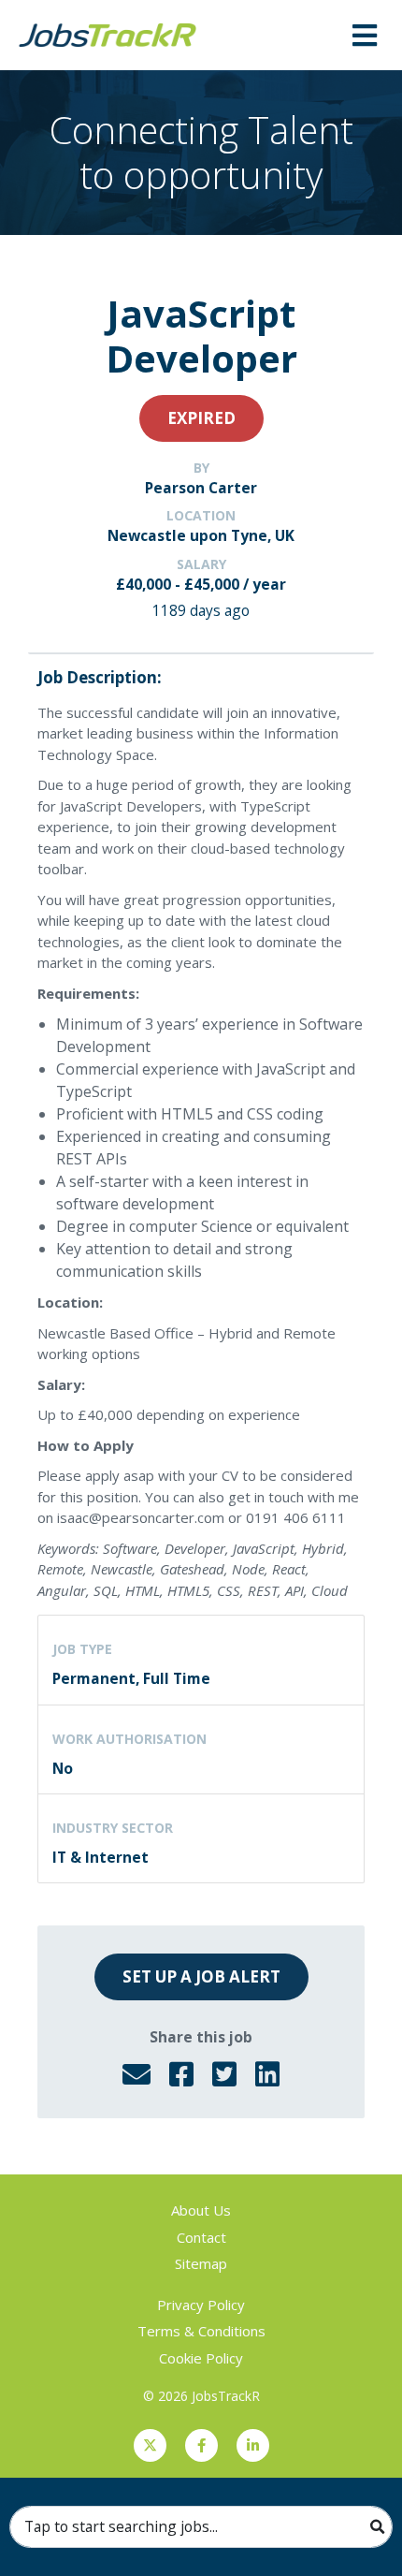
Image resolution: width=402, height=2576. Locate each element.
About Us (201, 2210)
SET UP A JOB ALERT (201, 1976)
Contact (201, 2237)
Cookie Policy (201, 2358)
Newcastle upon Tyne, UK (201, 535)
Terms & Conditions (201, 2331)
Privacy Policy (201, 2305)
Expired (201, 418)
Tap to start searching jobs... (121, 2526)
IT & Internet (100, 1857)
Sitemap (201, 2263)
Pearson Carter (201, 488)
